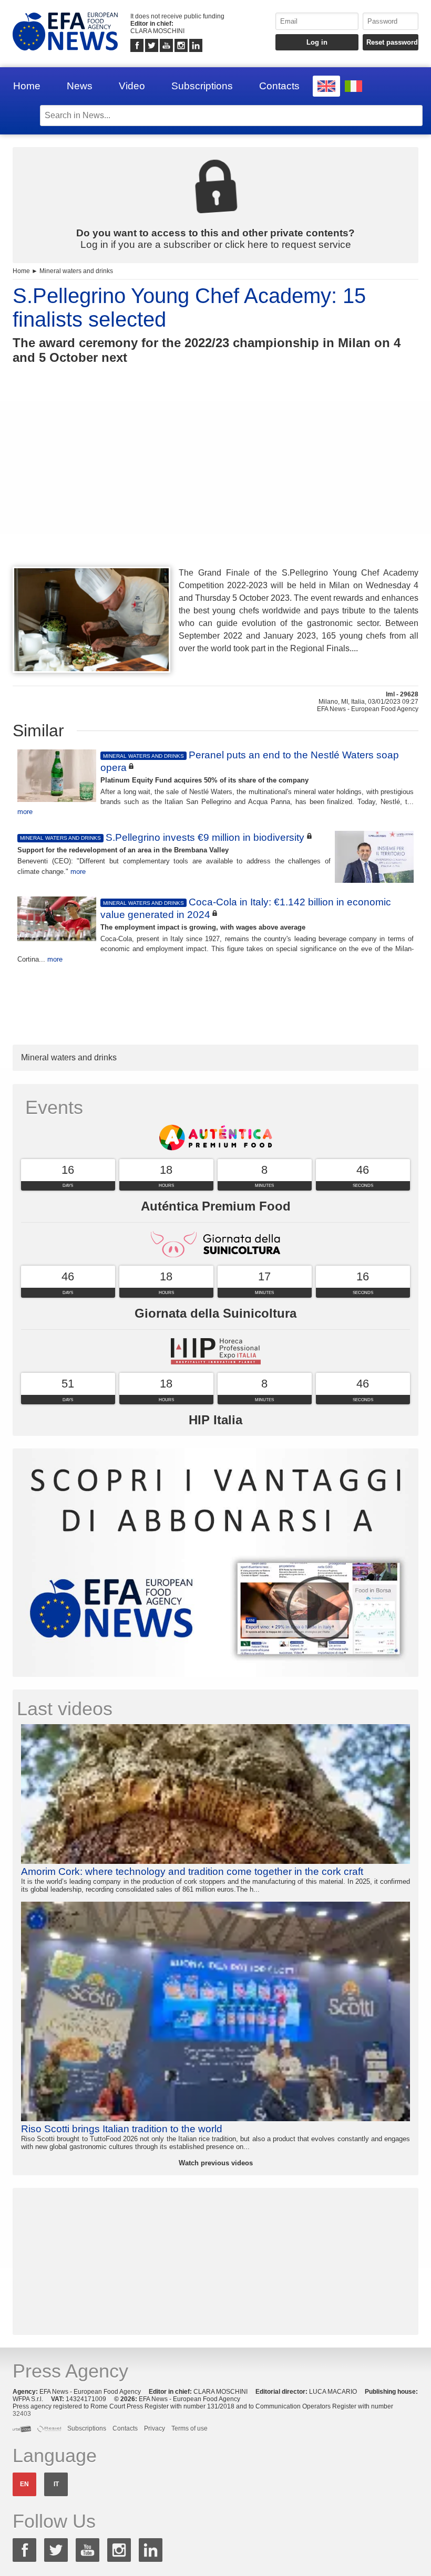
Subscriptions (202, 86)
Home (27, 86)
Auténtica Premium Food (216, 1206)
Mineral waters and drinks (76, 271)
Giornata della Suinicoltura (215, 1313)
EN (24, 2484)
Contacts (279, 86)
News (80, 86)
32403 (22, 2414)
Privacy (155, 2428)
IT (56, 2484)
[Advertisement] (215, 485)
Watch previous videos (216, 2163)
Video (132, 86)
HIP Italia (215, 1420)
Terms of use (189, 2428)
